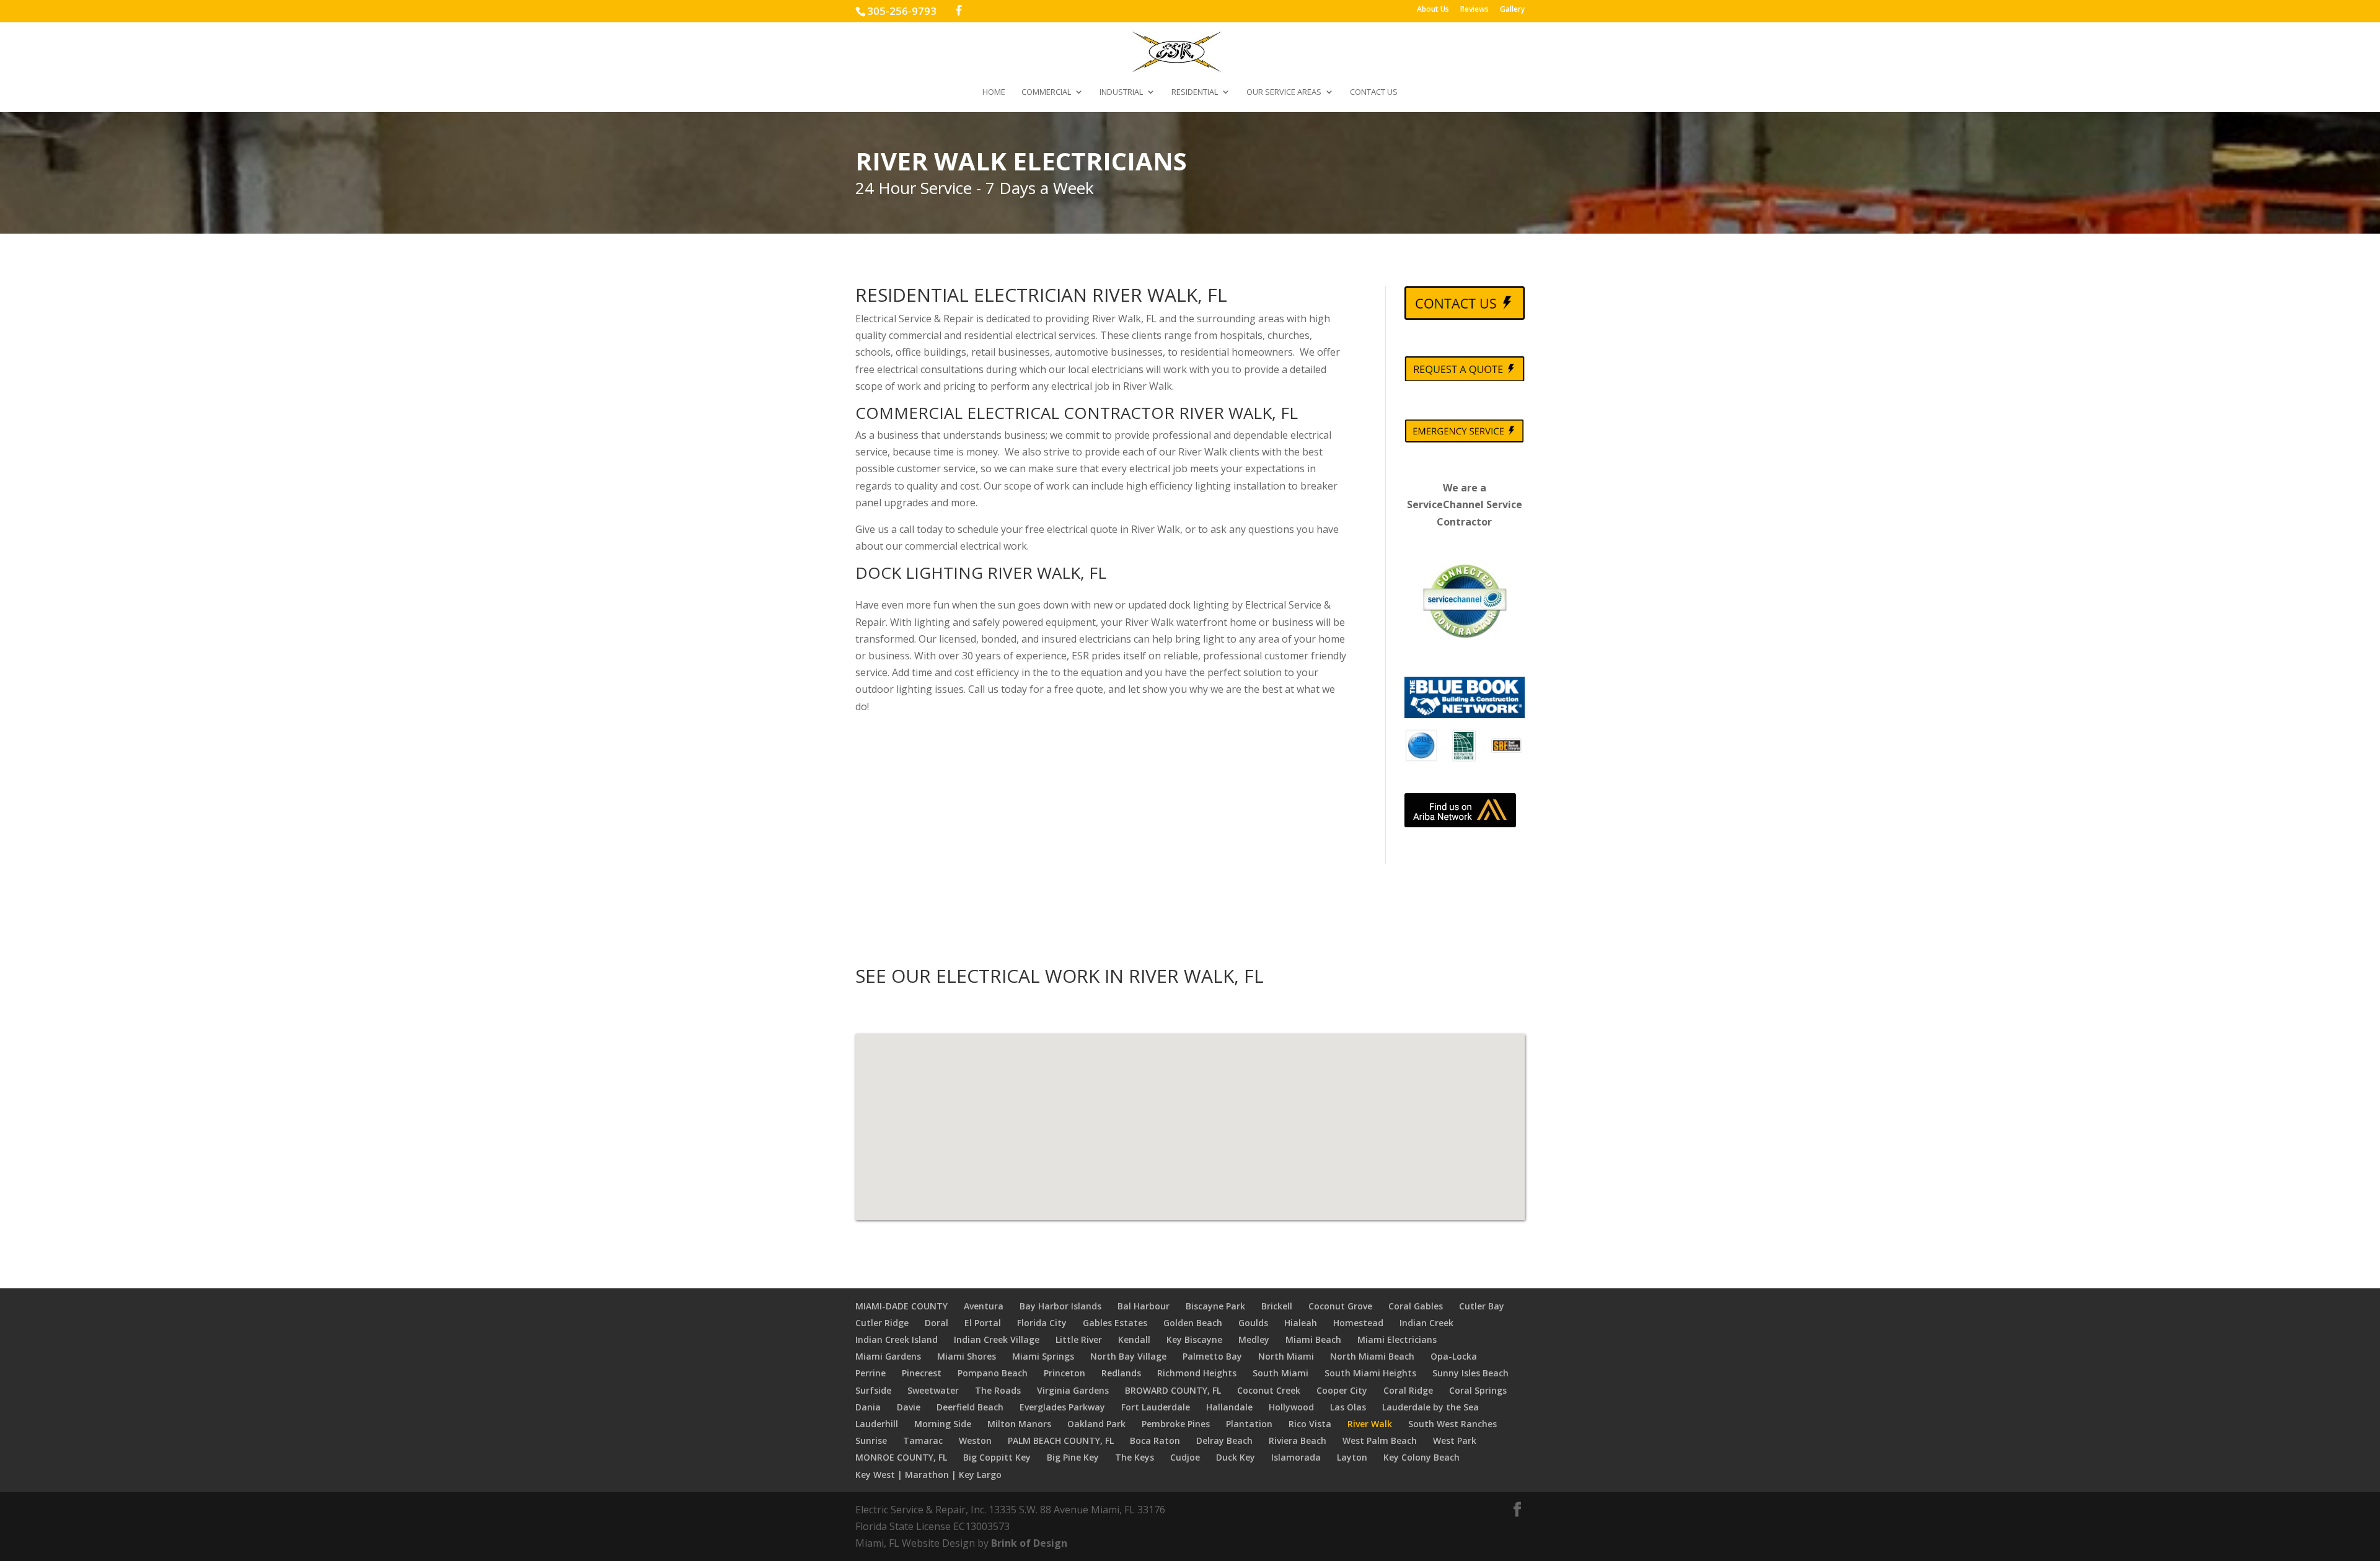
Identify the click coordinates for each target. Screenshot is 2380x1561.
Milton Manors (1019, 1424)
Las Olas (1348, 1407)
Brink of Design (1029, 1543)
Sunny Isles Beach (1470, 1373)
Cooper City (1342, 1390)
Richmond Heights (1197, 1373)
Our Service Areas (1284, 92)
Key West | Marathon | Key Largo (928, 1475)
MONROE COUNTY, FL (901, 1457)
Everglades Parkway (1062, 1407)
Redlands (1121, 1373)
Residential (1195, 92)
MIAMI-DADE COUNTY (901, 1306)
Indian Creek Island (897, 1339)
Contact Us (1374, 92)
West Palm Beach (1380, 1440)
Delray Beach (1224, 1440)
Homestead (1358, 1323)
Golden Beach (1193, 1323)
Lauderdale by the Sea (1430, 1407)
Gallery (1512, 10)
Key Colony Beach (1421, 1457)
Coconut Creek (1269, 1390)
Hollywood (1291, 1407)
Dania (868, 1407)
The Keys (1135, 1457)
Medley (1254, 1339)
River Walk (1370, 1424)
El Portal (983, 1323)
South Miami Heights (1370, 1373)
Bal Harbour (1144, 1306)
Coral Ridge (1408, 1390)
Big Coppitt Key (997, 1457)
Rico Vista (1310, 1424)
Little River (1079, 1339)
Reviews (1474, 10)
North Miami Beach (1372, 1356)
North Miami (1286, 1356)
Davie (909, 1407)
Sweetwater (933, 1390)
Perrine (870, 1373)
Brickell (1277, 1306)
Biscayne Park (1215, 1306)
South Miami (1280, 1373)
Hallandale (1229, 1407)
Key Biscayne (1194, 1339)
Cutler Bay (1482, 1306)
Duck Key (1236, 1457)
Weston (975, 1440)
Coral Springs (1478, 1390)
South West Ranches (1452, 1424)
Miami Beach (1313, 1339)
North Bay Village (1128, 1356)
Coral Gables (1416, 1306)
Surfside (873, 1390)
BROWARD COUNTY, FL (1173, 1390)
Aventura (984, 1306)
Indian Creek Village (997, 1339)
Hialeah (1301, 1323)
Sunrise (871, 1440)
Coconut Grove (1340, 1306)
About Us (1433, 10)
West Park (1455, 1440)
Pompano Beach (993, 1373)
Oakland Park (1096, 1424)
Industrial (1121, 92)
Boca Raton (1155, 1440)
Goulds (1253, 1323)
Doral (937, 1323)
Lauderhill (877, 1424)
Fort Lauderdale (1156, 1407)
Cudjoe (1185, 1457)
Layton (1352, 1457)
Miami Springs (1043, 1356)
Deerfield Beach (970, 1407)
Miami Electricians (1397, 1339)
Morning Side (943, 1424)
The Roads (998, 1390)
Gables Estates (1115, 1323)
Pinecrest (922, 1373)
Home (994, 92)
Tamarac (923, 1440)
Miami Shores (967, 1356)
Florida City (1042, 1323)
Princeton (1064, 1373)
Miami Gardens (888, 1356)
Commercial (1046, 92)
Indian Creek (1426, 1323)
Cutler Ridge (882, 1323)
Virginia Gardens (1073, 1390)
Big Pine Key (1073, 1457)
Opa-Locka (1454, 1356)
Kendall (1134, 1339)
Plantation (1249, 1424)
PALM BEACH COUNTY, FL (1061, 1440)
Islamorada (1296, 1457)
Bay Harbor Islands (1060, 1306)
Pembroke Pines (1176, 1424)
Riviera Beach (1298, 1440)
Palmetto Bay (1212, 1356)
